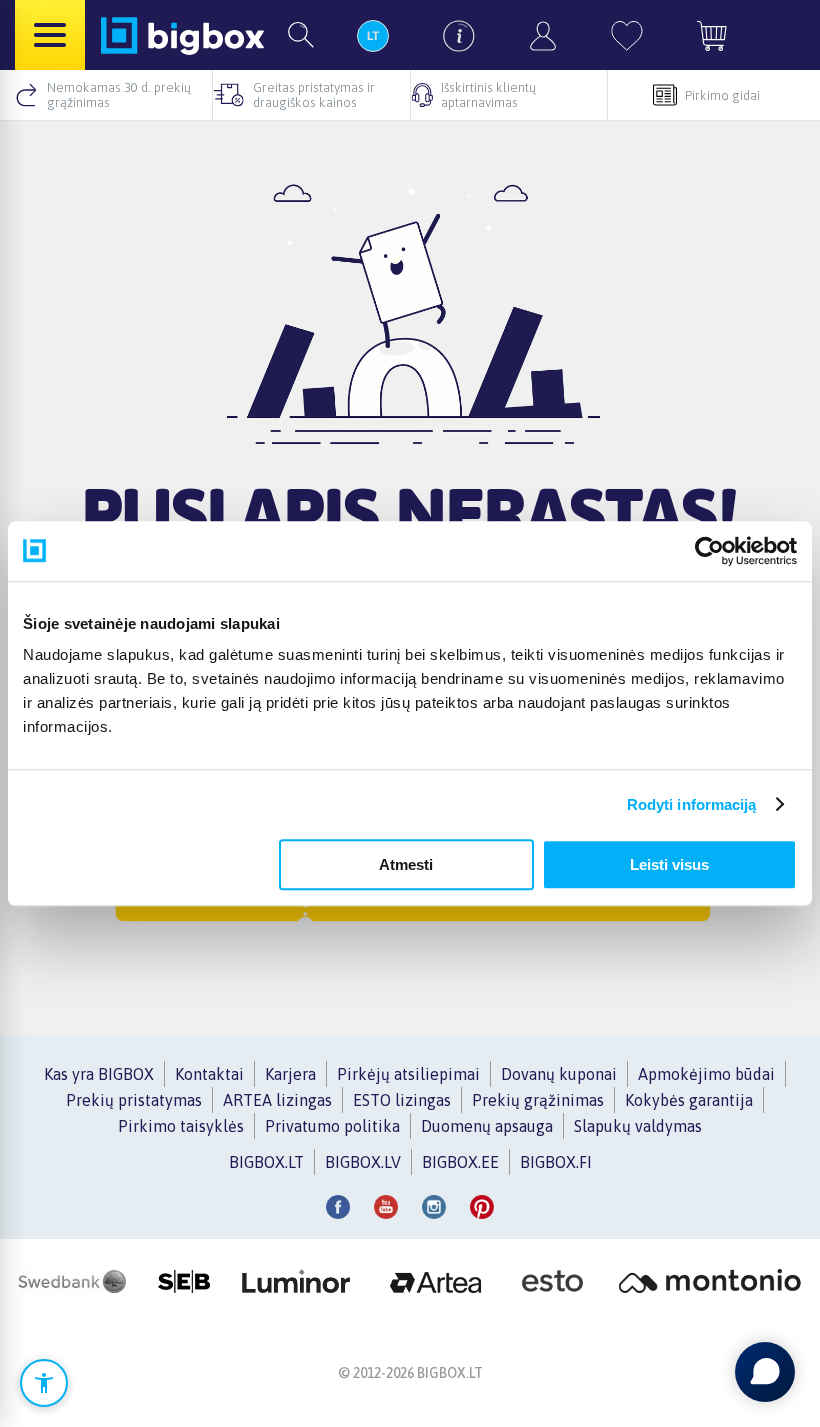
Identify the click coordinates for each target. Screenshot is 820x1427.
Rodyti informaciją (692, 804)
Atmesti (406, 864)
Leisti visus (669, 864)
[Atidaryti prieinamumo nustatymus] (44, 1383)
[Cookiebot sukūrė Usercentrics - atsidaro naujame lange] (709, 551)
